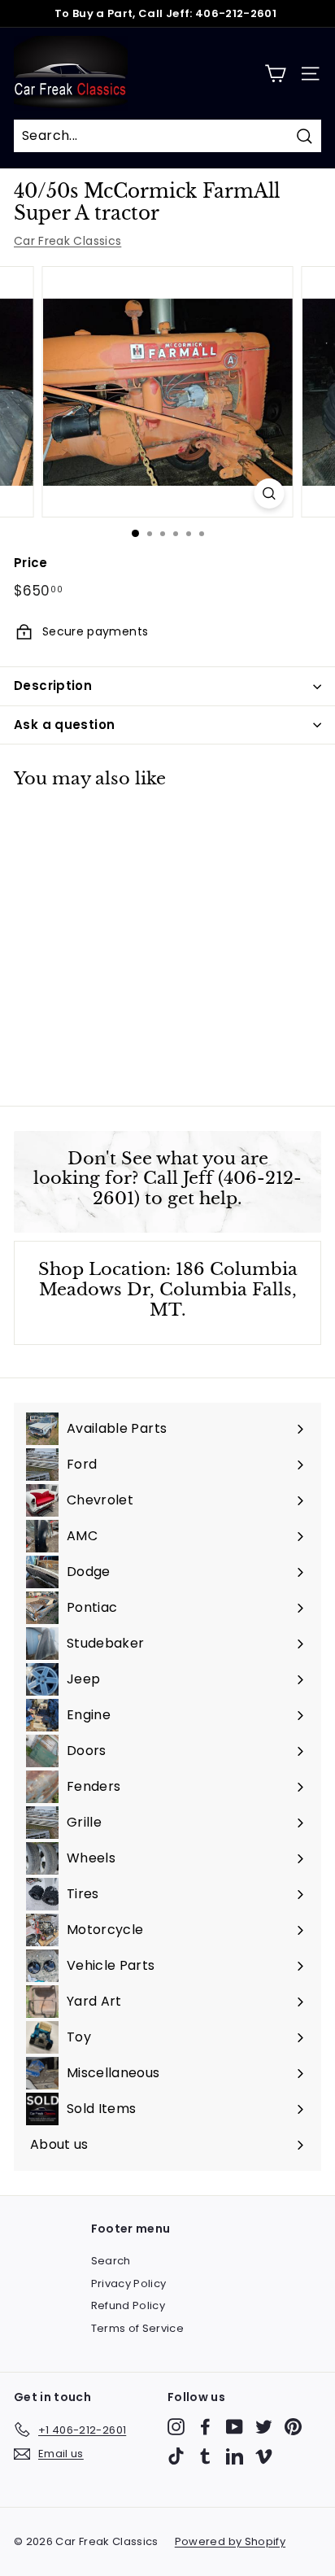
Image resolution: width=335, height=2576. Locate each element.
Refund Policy (128, 2305)
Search (111, 2261)
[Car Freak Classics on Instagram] (176, 2427)
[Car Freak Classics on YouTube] (235, 2427)
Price (31, 563)
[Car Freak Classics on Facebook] (205, 2427)
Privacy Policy (129, 2283)
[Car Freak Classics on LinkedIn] (235, 2456)
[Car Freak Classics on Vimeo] (264, 2456)
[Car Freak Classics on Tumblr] (205, 2456)
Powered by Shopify (230, 2541)
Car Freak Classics (67, 241)
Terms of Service (138, 2328)
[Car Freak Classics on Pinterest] (293, 2427)
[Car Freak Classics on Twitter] (264, 2427)
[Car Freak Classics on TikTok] (176, 2456)
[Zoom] (270, 493)
